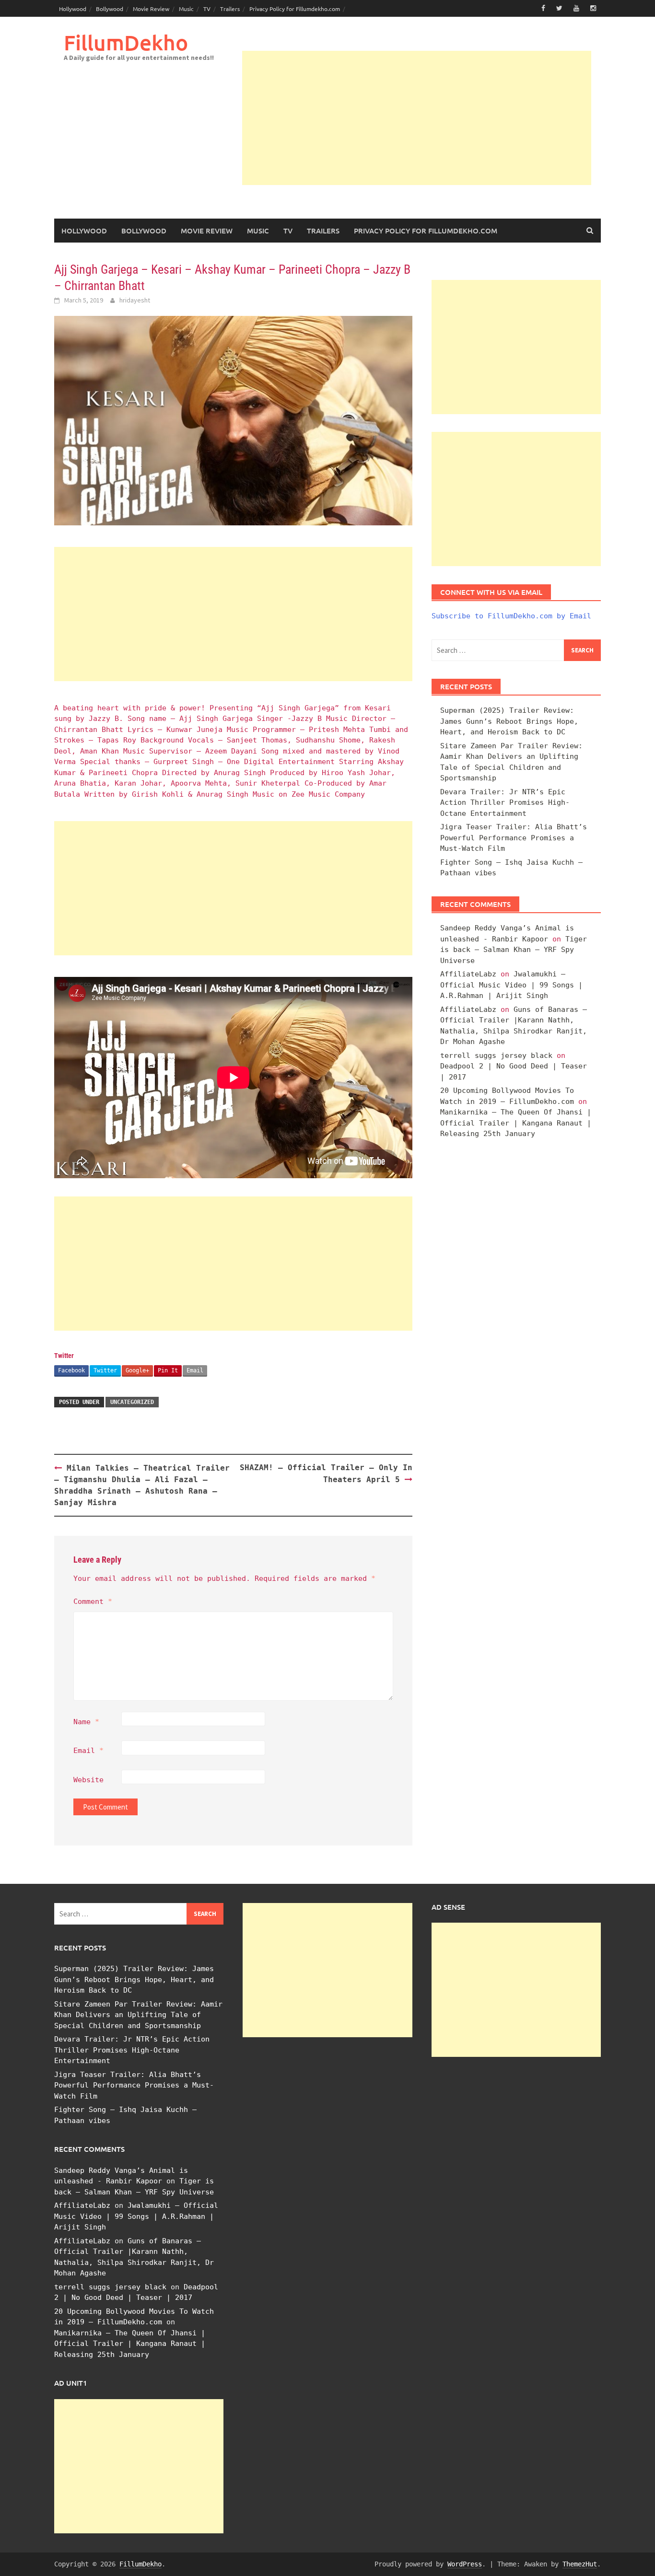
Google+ (137, 1370)
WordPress (465, 2564)
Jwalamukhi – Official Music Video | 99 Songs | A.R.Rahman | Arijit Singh (511, 985)
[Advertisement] (417, 118)
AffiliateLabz (468, 974)
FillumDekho (126, 42)
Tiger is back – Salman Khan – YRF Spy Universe (514, 950)
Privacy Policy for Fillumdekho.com (295, 9)
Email (195, 1370)
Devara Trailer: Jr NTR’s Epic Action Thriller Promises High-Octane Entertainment (505, 803)
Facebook (71, 1370)
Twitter (105, 1370)
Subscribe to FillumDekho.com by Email (511, 616)
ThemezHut (580, 2564)
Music (186, 9)
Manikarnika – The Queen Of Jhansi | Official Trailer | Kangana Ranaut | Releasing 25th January (516, 1123)
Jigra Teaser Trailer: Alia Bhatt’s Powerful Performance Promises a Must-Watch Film (514, 838)
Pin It (168, 1370)
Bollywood (110, 9)
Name (86, 1722)
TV (207, 9)
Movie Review (151, 9)
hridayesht (135, 300)
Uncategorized (132, 1402)
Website (88, 1780)
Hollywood (73, 9)
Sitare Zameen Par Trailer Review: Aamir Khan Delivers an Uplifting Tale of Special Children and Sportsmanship (138, 2015)
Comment (93, 1601)
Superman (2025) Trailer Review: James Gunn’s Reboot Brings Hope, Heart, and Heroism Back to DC (509, 721)
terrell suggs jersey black (496, 1056)
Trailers (230, 9)
